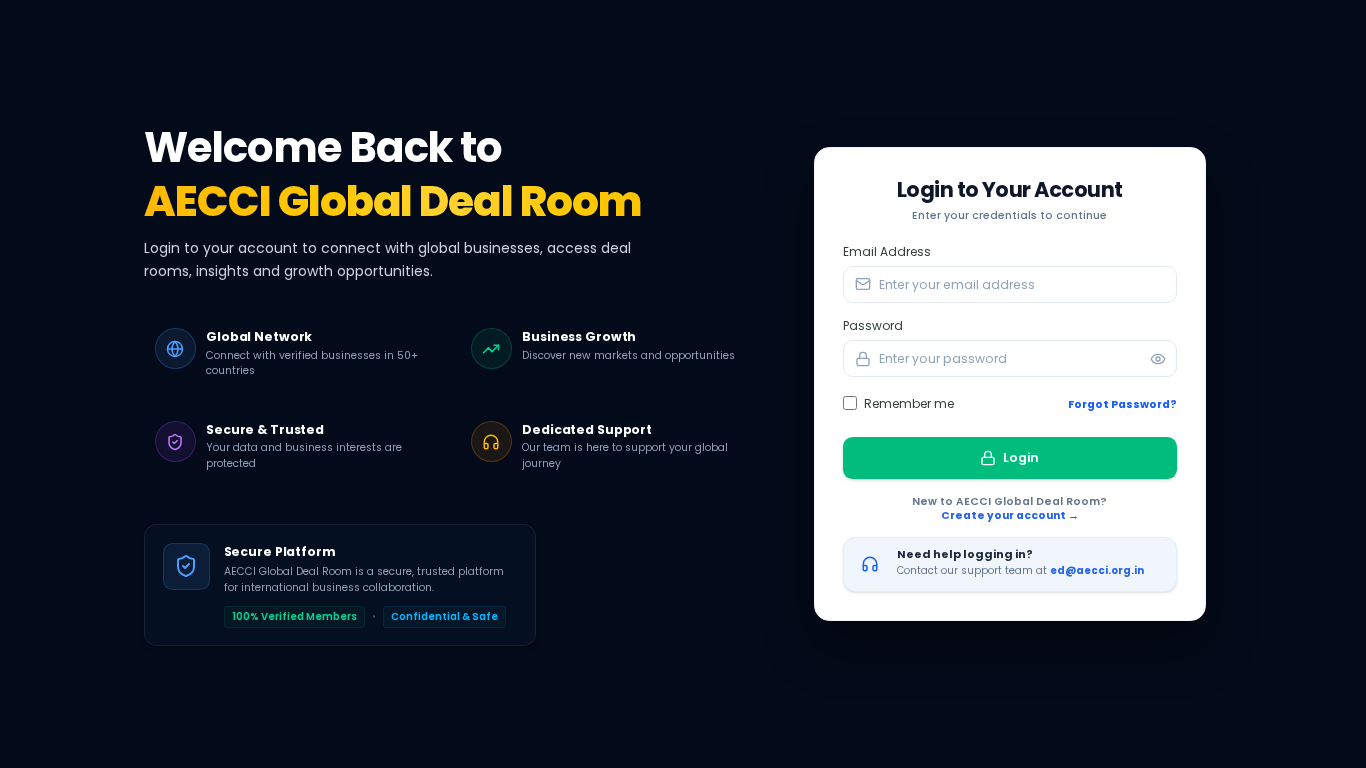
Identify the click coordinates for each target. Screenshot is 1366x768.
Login (1021, 457)
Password (873, 325)
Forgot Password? (1122, 405)
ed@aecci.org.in (1097, 570)
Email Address (887, 251)
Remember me (909, 403)
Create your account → (1010, 516)
